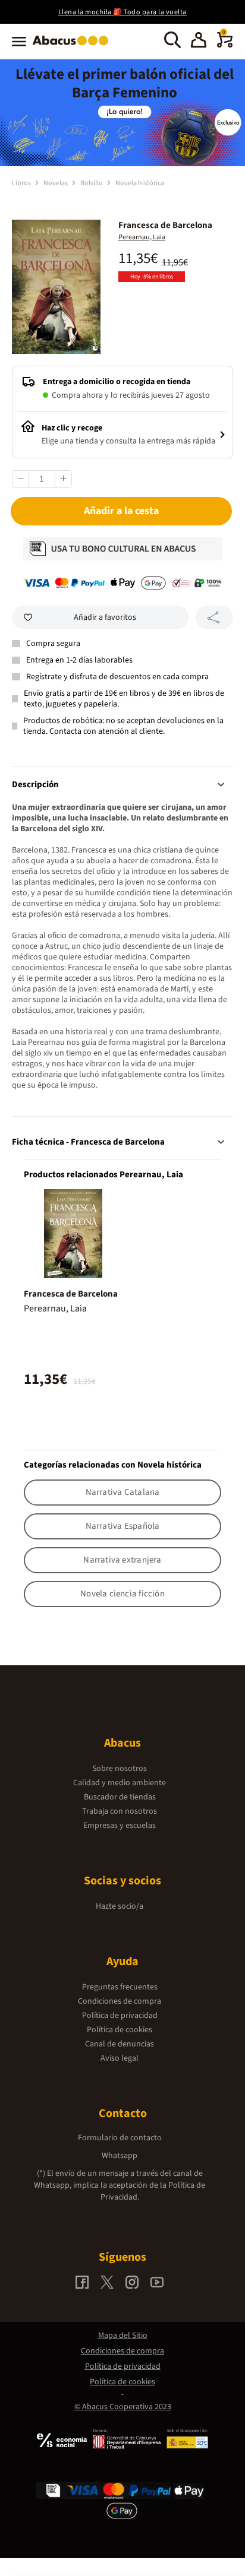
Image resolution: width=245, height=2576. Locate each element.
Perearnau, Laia (142, 237)
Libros (22, 183)
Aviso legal (120, 2058)
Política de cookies (120, 2030)
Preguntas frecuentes (120, 1987)
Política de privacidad (120, 2016)
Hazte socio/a (120, 1906)
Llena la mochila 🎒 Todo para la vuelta (122, 12)
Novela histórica (140, 183)
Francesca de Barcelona (71, 1294)
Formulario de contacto (120, 2138)
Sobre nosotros (120, 1769)
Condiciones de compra (120, 2001)
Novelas (56, 183)
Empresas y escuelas (120, 1826)
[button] (199, 42)
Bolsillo (92, 183)
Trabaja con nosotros (120, 1811)
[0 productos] (225, 45)
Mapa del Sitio (123, 2336)
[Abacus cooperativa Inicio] (73, 46)
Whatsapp (120, 2156)
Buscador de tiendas (120, 1797)
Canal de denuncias (120, 2044)
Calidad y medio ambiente (120, 1783)
